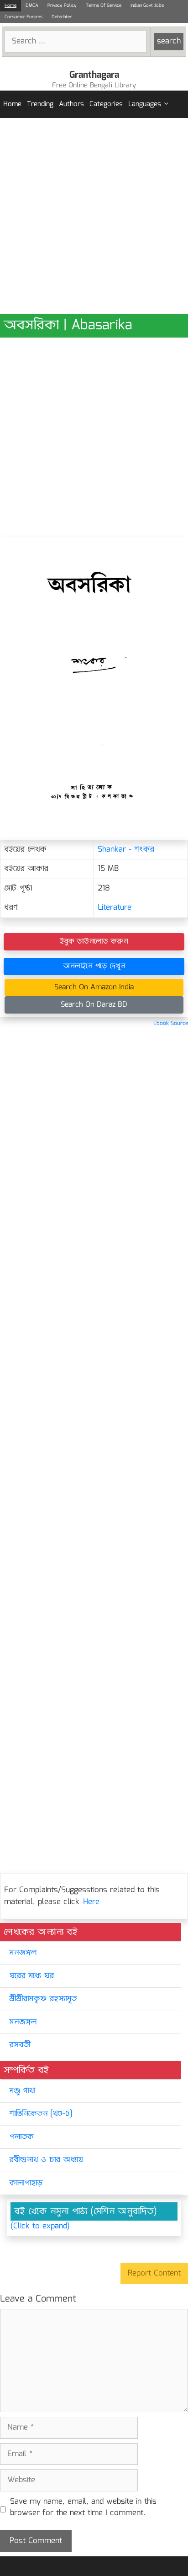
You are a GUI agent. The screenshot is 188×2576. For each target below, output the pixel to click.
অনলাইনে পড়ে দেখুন (94, 966)
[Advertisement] (94, 216)
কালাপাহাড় (26, 2183)
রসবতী (20, 2045)
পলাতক (21, 2137)
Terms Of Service (104, 5)
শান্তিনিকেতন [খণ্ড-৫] (41, 2114)
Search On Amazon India (94, 987)
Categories (106, 104)
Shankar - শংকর (126, 850)
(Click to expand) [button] (40, 2227)
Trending (40, 104)
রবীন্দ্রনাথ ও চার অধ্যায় (46, 2160)
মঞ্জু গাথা (22, 2091)
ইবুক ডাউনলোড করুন (94, 942)
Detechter (62, 17)
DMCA (32, 5)
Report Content (154, 2273)
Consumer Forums (23, 17)
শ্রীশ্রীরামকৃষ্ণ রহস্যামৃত (43, 1999)
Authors (71, 104)
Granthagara (94, 75)
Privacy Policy (62, 5)
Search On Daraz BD (94, 1005)
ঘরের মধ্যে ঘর (31, 1976)
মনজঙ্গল (23, 1953)
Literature (115, 908)
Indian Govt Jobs (147, 5)
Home (10, 5)
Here (91, 1902)
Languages (145, 104)
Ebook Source (171, 1023)
